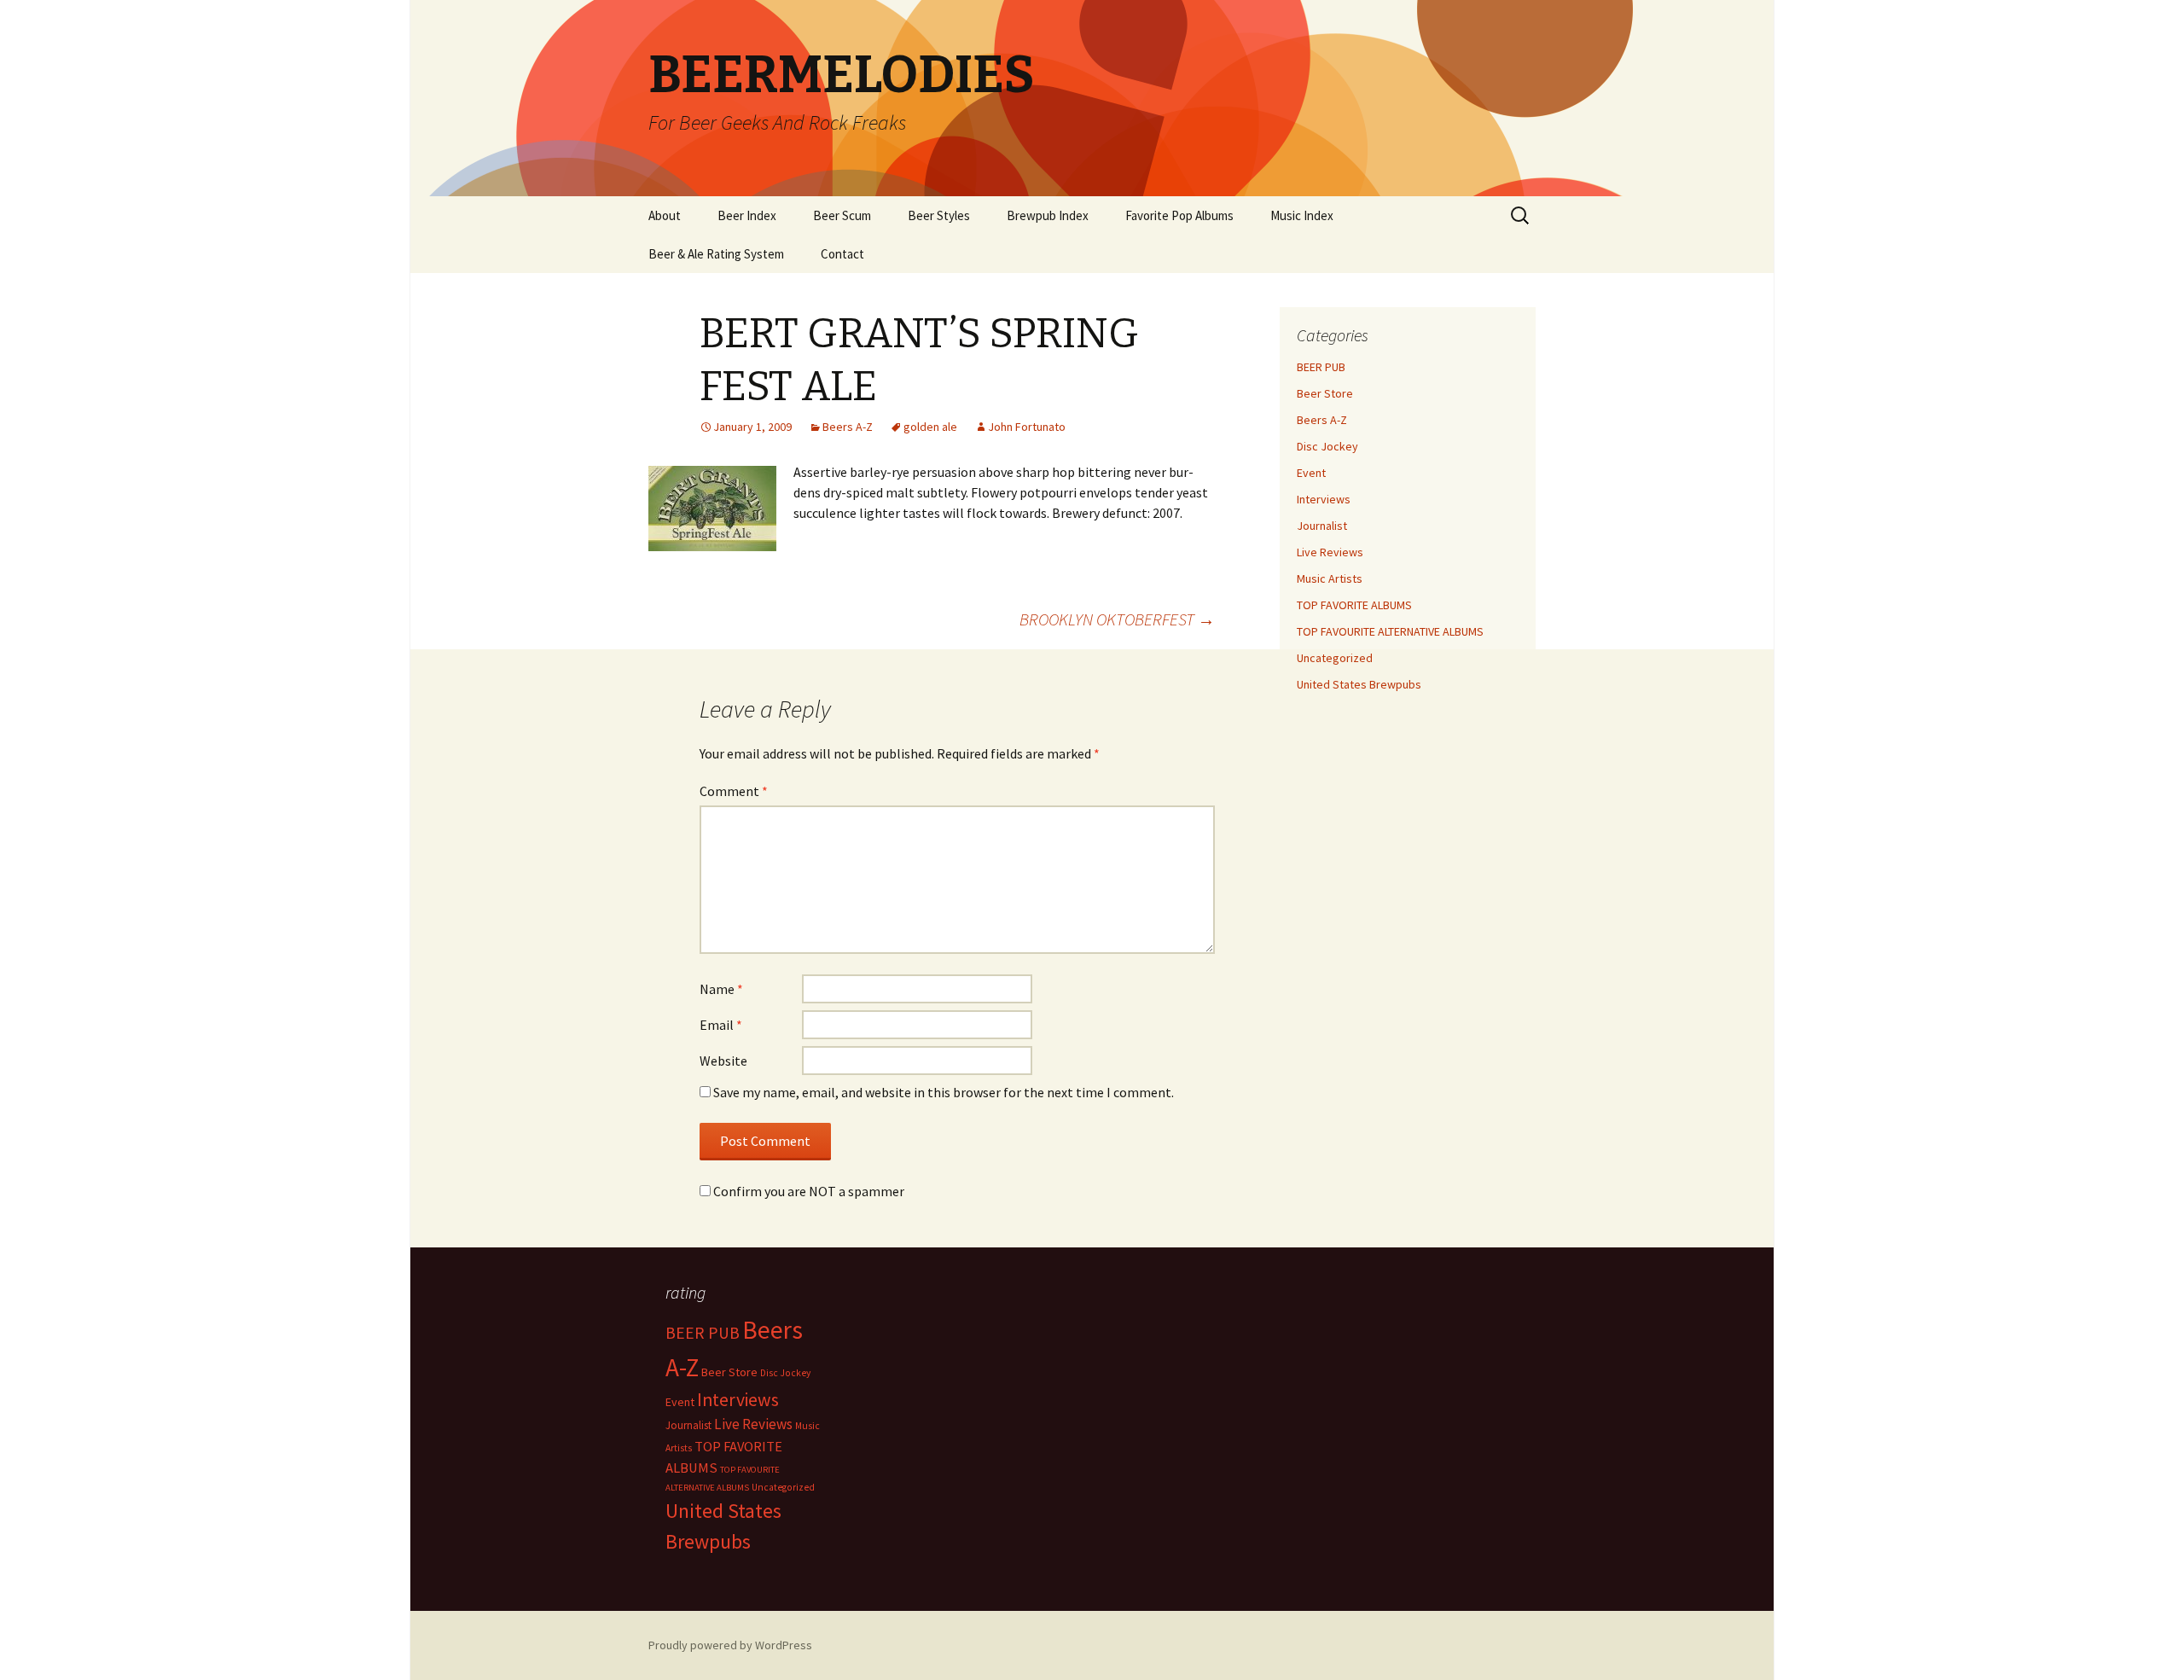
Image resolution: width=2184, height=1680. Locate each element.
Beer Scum (842, 215)
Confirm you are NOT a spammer (807, 1191)
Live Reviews (1330, 552)
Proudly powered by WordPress (730, 1645)
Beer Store (1325, 393)
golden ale (930, 427)
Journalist (1322, 526)
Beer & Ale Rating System (716, 254)
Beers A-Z (848, 427)
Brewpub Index (1048, 215)
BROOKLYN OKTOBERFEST (1117, 619)
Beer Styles (939, 215)
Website (723, 1061)
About (665, 215)
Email (721, 1025)
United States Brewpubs (1359, 684)
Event (1311, 473)
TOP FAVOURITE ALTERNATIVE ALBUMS (1390, 631)
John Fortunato (1027, 427)
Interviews (1324, 499)
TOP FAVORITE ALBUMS (1354, 605)
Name (721, 989)
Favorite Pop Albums (1179, 215)
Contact (842, 254)
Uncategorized (1335, 658)
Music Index (1302, 215)
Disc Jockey (1327, 446)
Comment (734, 791)
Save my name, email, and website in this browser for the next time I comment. (944, 1092)
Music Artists (1330, 578)
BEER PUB (1321, 367)
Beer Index (747, 215)
